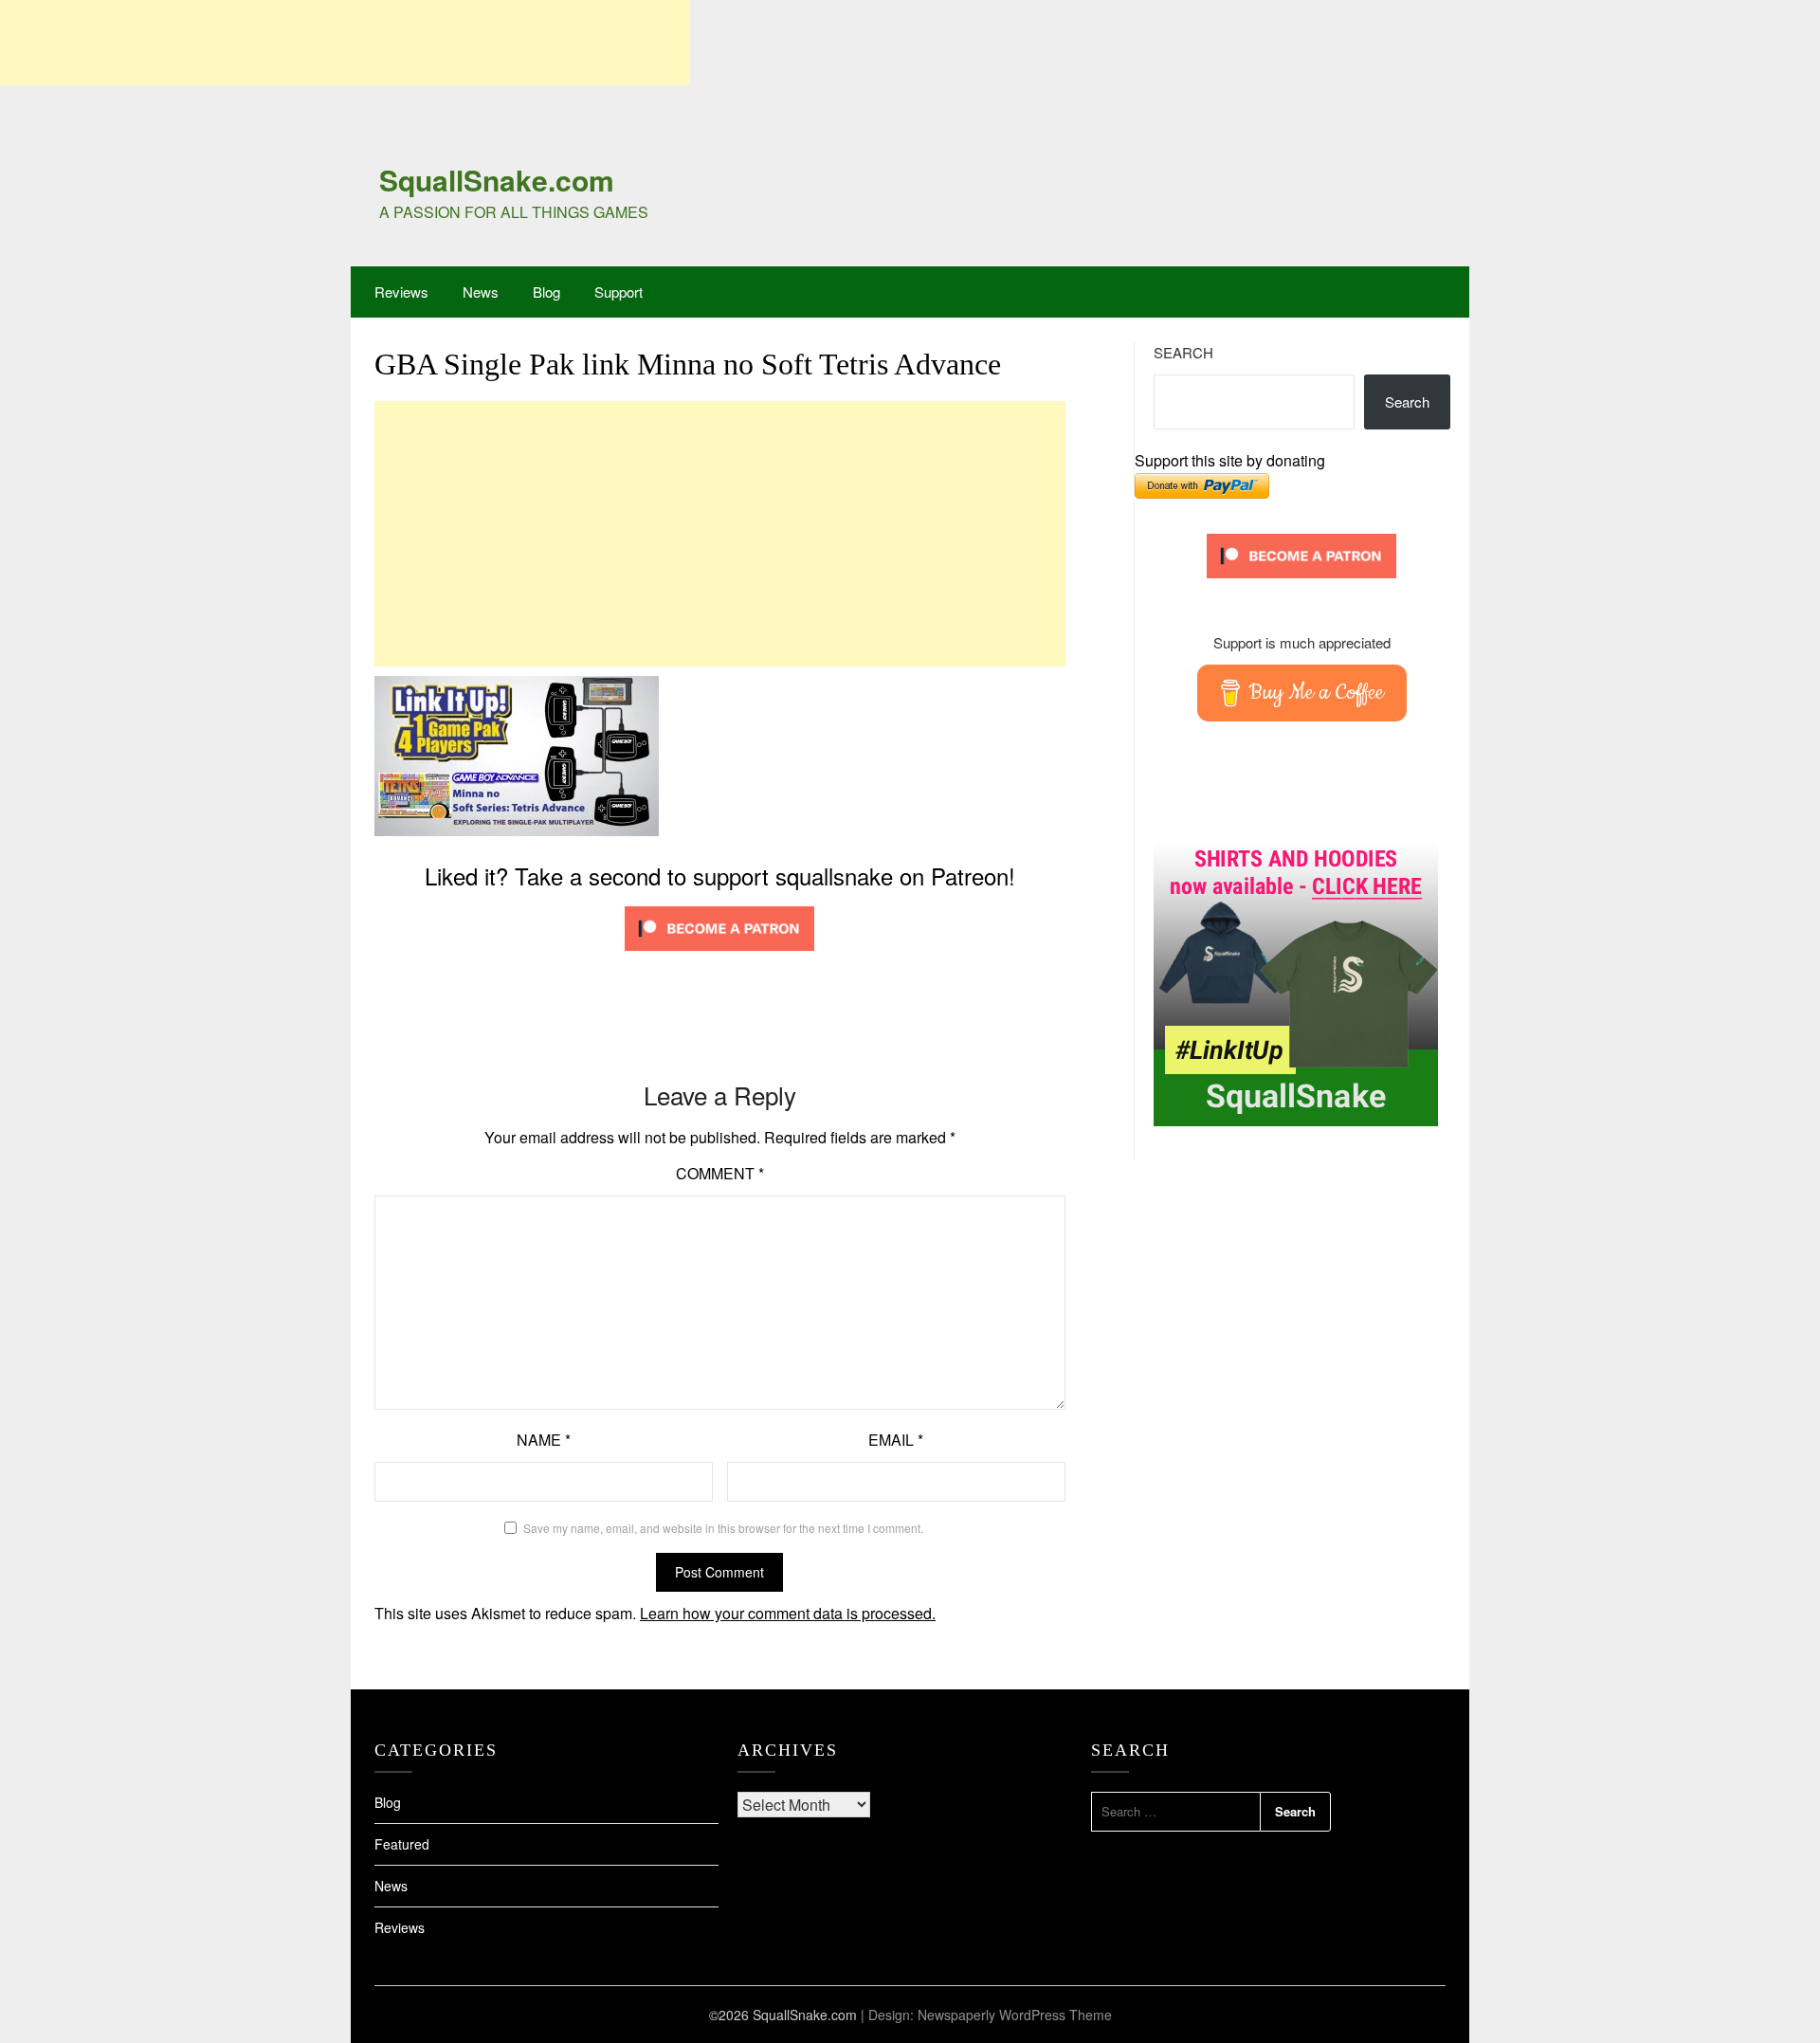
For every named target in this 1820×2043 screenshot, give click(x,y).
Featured (402, 1844)
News (481, 292)
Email (896, 1440)
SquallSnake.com (497, 180)
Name (544, 1440)
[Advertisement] (345, 43)
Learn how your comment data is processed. (788, 1613)
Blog (546, 292)
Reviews (401, 292)
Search (1183, 352)
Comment (720, 1173)
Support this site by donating (1230, 460)
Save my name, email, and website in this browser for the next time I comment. (723, 1528)
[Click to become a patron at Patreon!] (719, 954)
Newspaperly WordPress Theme (1015, 2015)
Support (619, 292)
